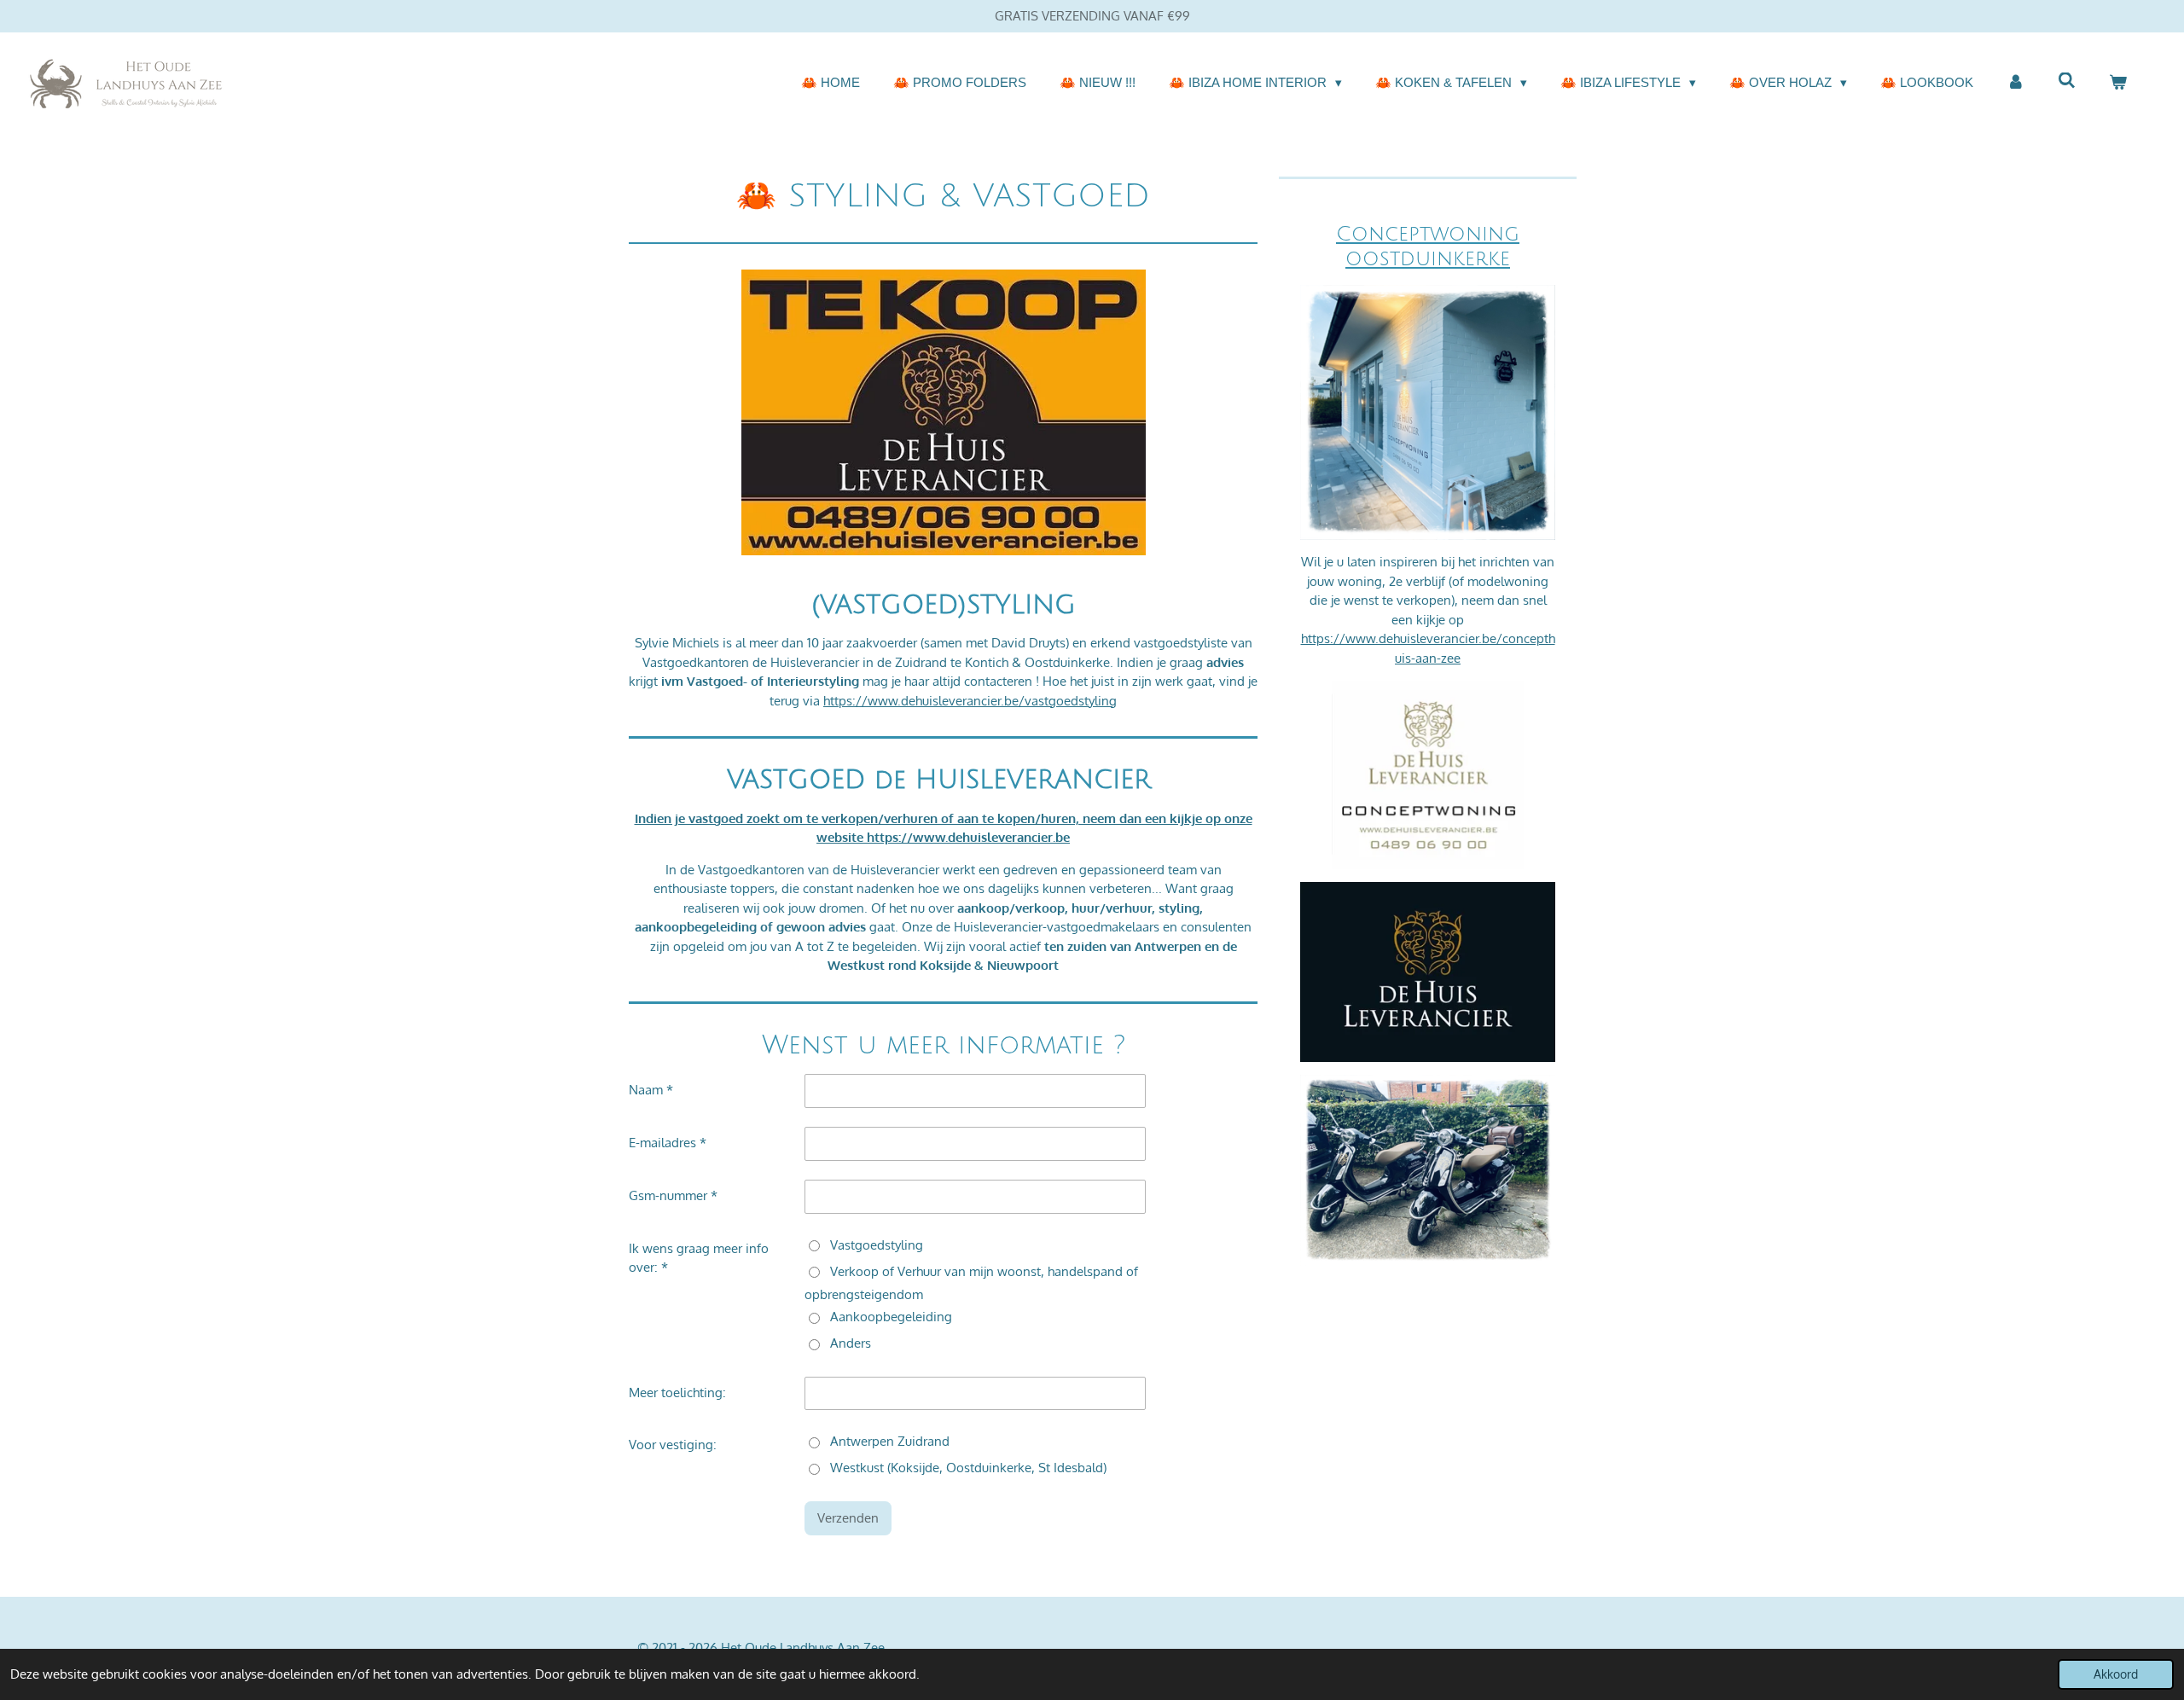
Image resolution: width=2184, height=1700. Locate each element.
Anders (851, 1343)
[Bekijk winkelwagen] (2118, 83)
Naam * (651, 1090)
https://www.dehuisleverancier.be (968, 837)
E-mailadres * (668, 1143)
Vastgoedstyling (877, 1245)
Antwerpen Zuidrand (890, 1441)
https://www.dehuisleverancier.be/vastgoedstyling (970, 701)
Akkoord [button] (2116, 1674)
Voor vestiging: (673, 1445)
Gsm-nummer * (673, 1195)
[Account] (2016, 83)
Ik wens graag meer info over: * (699, 1258)
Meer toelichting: (677, 1392)
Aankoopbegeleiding (891, 1317)
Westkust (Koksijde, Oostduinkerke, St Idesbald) (968, 1468)
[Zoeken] (2067, 81)
